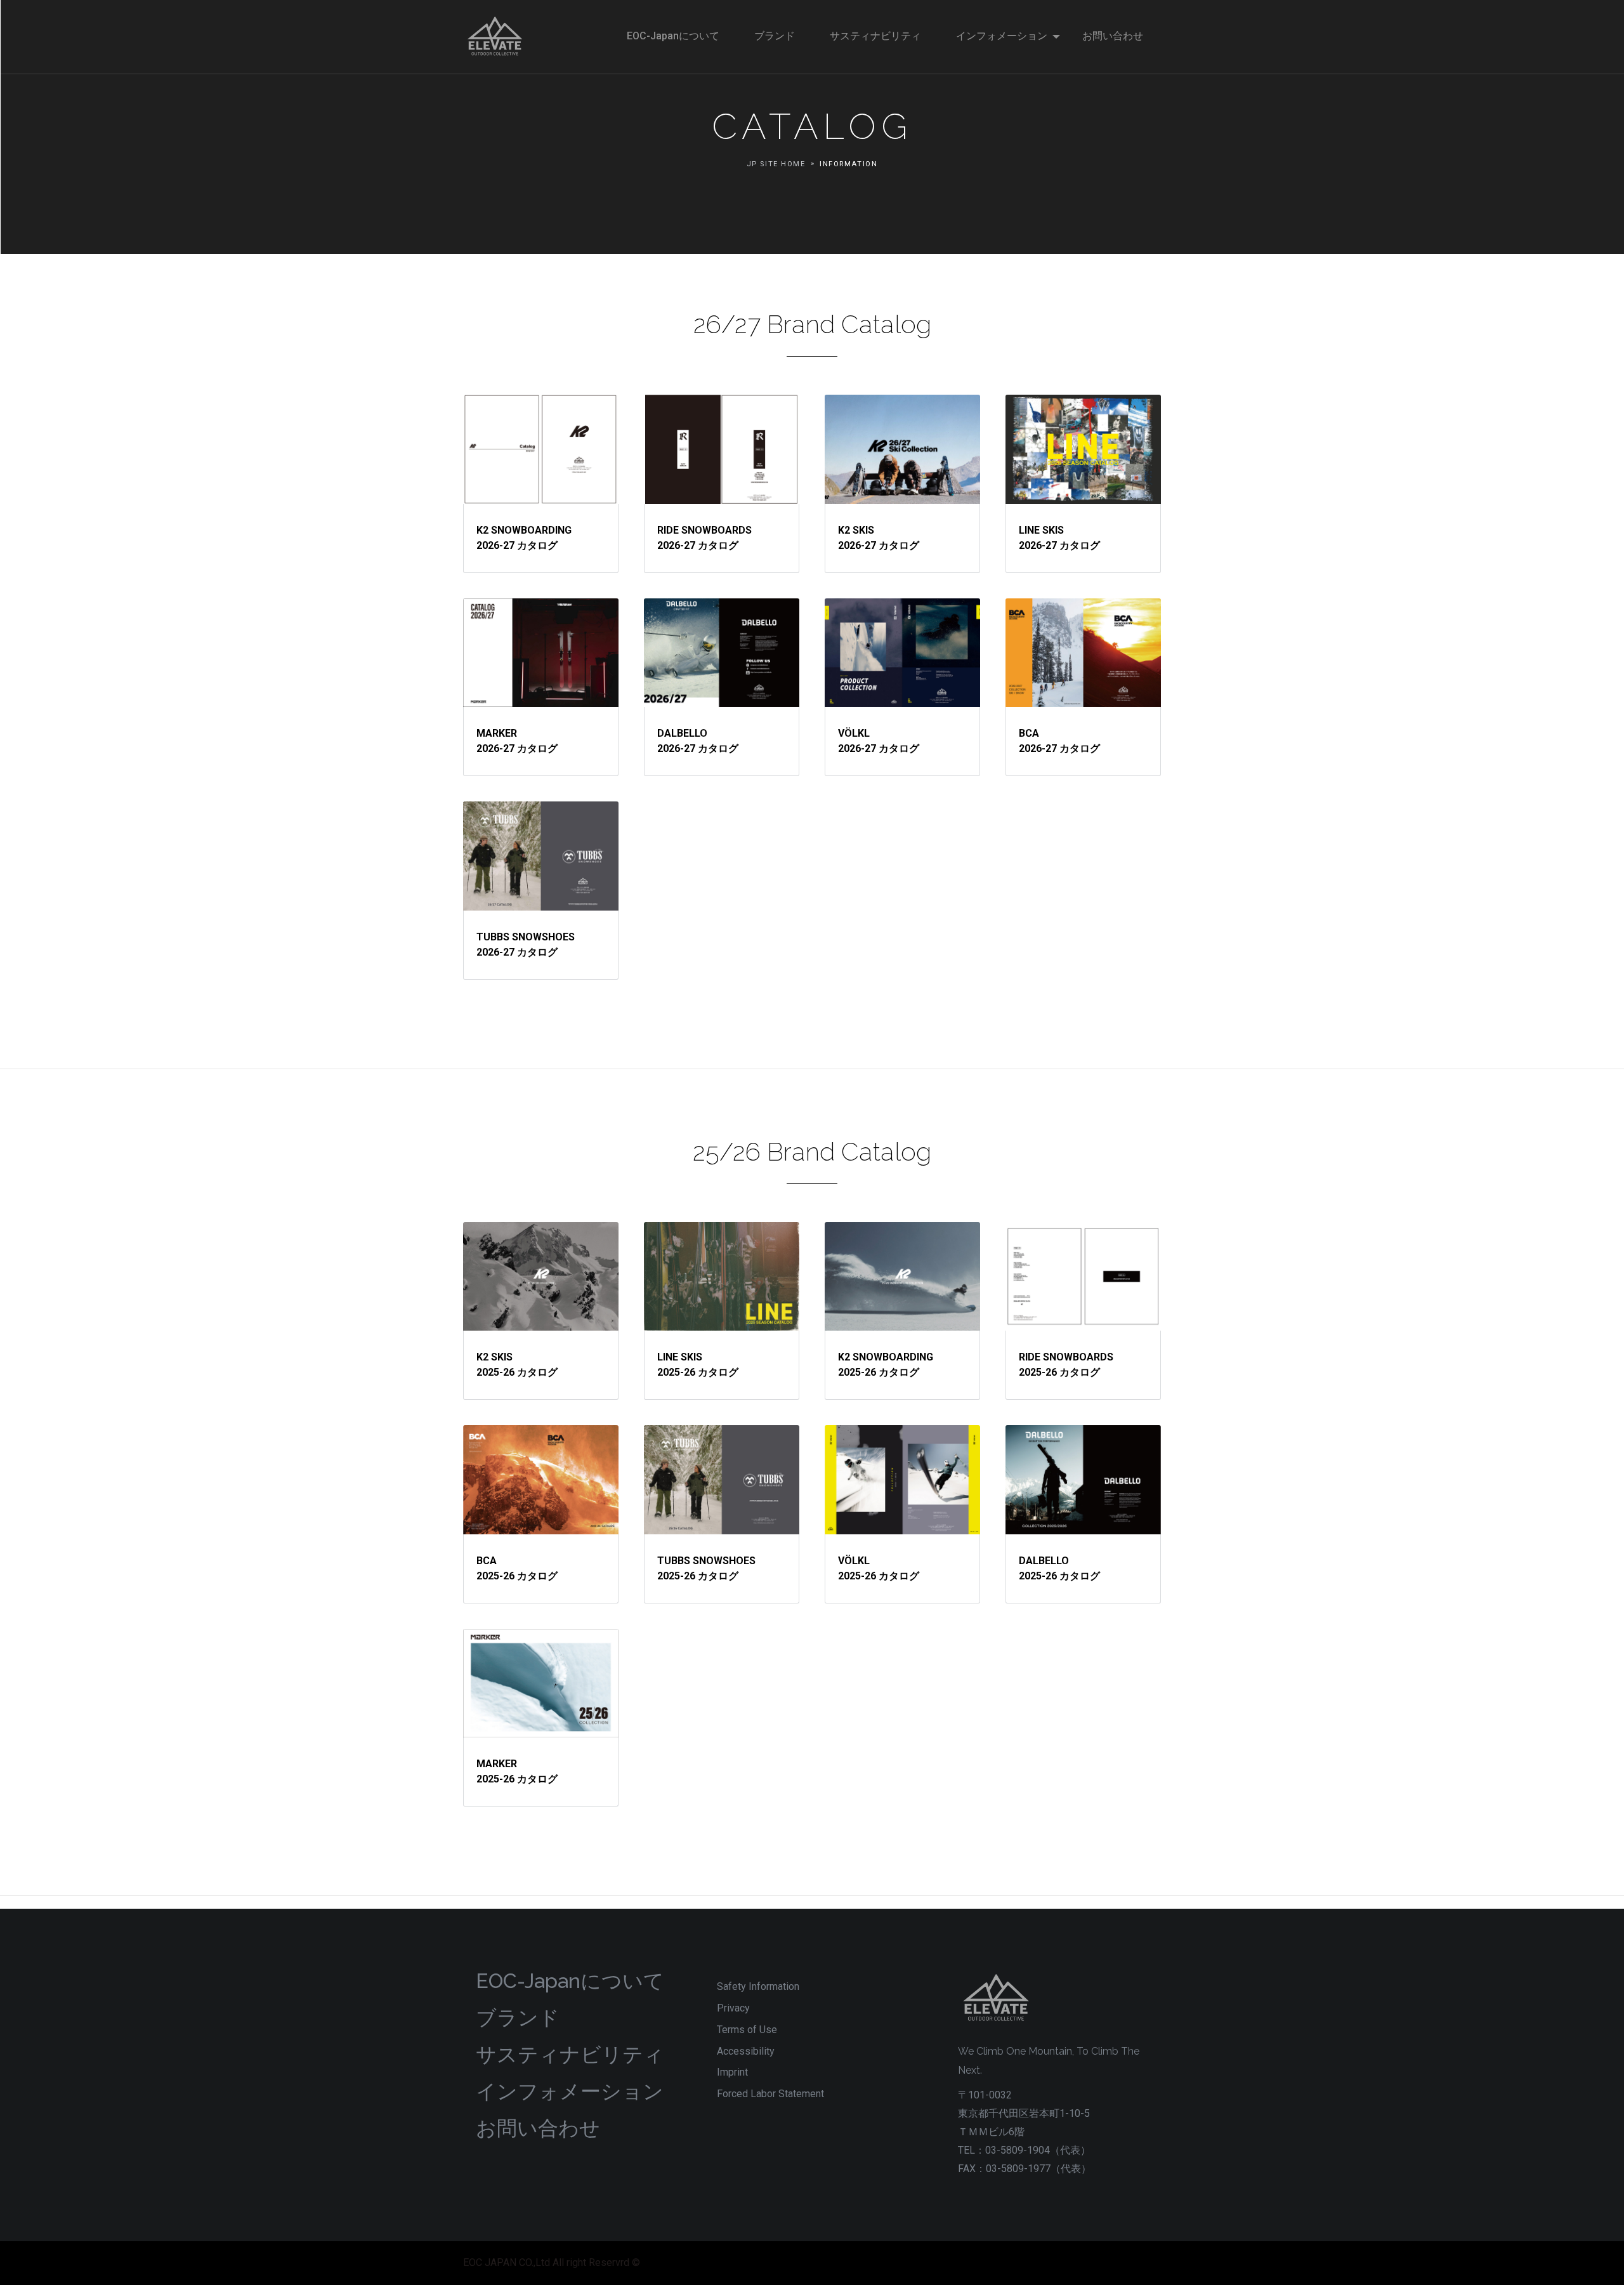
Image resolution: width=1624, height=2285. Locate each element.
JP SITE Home (776, 164)
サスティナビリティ (570, 2054)
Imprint (732, 2072)
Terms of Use (747, 2030)
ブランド (518, 2018)
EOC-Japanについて (570, 1981)
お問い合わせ (538, 2128)
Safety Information (758, 1986)
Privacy (733, 2008)
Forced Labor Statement (770, 2094)
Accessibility (746, 2051)
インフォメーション (570, 2091)
